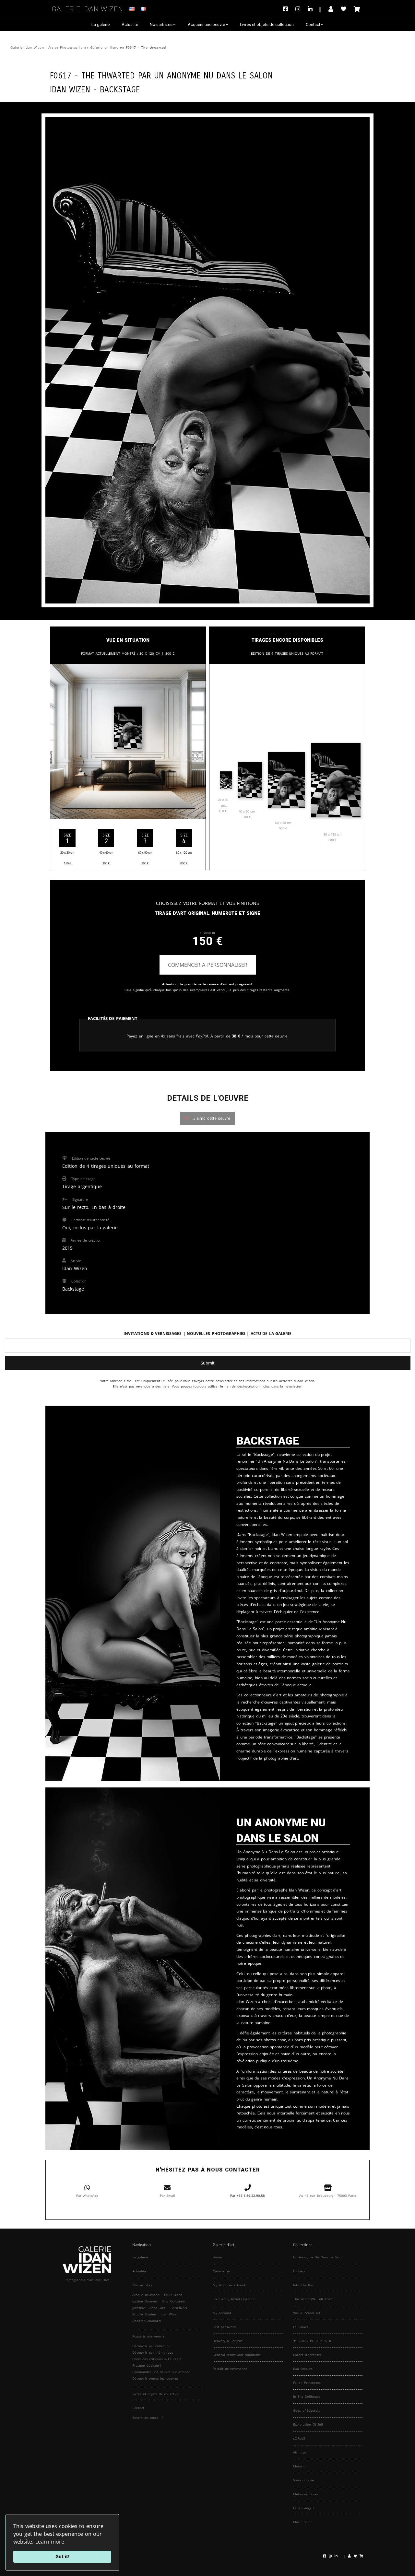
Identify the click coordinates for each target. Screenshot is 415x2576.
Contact (313, 24)
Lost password (224, 2327)
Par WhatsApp (87, 2195)
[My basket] (357, 9)
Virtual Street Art (307, 2313)
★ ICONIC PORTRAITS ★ (312, 2341)
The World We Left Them (313, 2299)
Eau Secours (303, 2369)
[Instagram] (298, 9)
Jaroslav (138, 2308)
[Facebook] (287, 9)
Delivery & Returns (228, 2341)
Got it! (62, 2556)
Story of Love (303, 2480)
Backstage (120, 89)
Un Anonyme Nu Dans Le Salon (213, 75)
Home (217, 2257)
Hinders (299, 2271)
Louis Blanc (173, 2295)
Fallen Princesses (307, 2383)
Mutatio (299, 2466)
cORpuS (299, 2438)
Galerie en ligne (104, 47)
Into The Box (303, 2285)
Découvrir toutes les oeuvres (155, 2378)
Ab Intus (300, 2452)
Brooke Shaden (144, 2314)
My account (222, 2313)
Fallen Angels (304, 2508)
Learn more (50, 2542)
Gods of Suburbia (307, 2410)
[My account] (331, 9)
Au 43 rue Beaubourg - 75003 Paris (328, 2195)
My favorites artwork (229, 2285)
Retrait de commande (230, 2369)
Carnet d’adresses (307, 2355)
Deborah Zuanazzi (147, 2321)
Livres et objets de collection (267, 24)
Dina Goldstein (173, 2301)
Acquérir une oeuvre (206, 24)
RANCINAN (179, 2308)
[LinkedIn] (314, 9)
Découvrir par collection (151, 2346)
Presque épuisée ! (147, 2365)
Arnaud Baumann (146, 2295)
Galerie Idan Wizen (88, 8)
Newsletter (221, 2271)
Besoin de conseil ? (148, 2418)
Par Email (168, 2195)
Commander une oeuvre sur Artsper (161, 2372)
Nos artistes (161, 24)
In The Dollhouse (307, 2396)
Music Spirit (302, 2522)
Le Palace (301, 2327)
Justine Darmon (145, 2301)
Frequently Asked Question (234, 2299)
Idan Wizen (169, 2314)
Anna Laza (158, 2308)
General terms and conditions (237, 2355)
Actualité (130, 24)
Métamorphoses (306, 2494)
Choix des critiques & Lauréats (157, 2359)
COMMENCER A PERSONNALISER (208, 965)
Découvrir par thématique (153, 2352)
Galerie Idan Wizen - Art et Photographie (47, 47)
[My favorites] (344, 9)
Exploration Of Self (308, 2424)
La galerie (101, 24)
